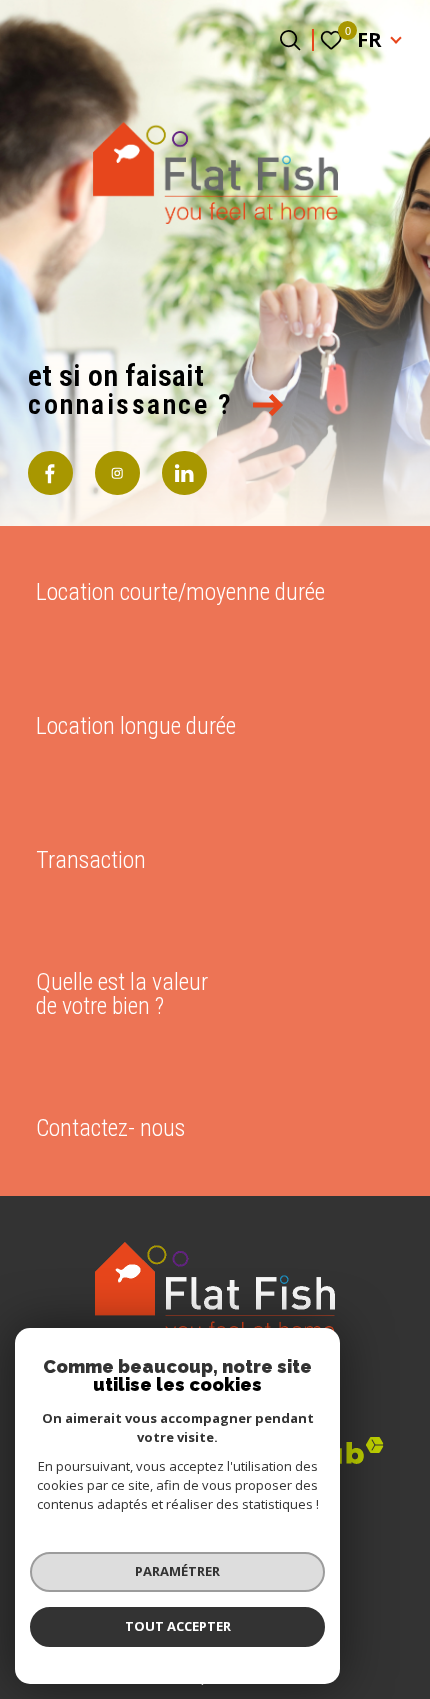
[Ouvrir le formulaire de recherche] (290, 40)
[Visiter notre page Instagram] (117, 473)
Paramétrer (177, 1571)
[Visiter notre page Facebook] (50, 473)
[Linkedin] (184, 473)
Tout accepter (178, 1626)
